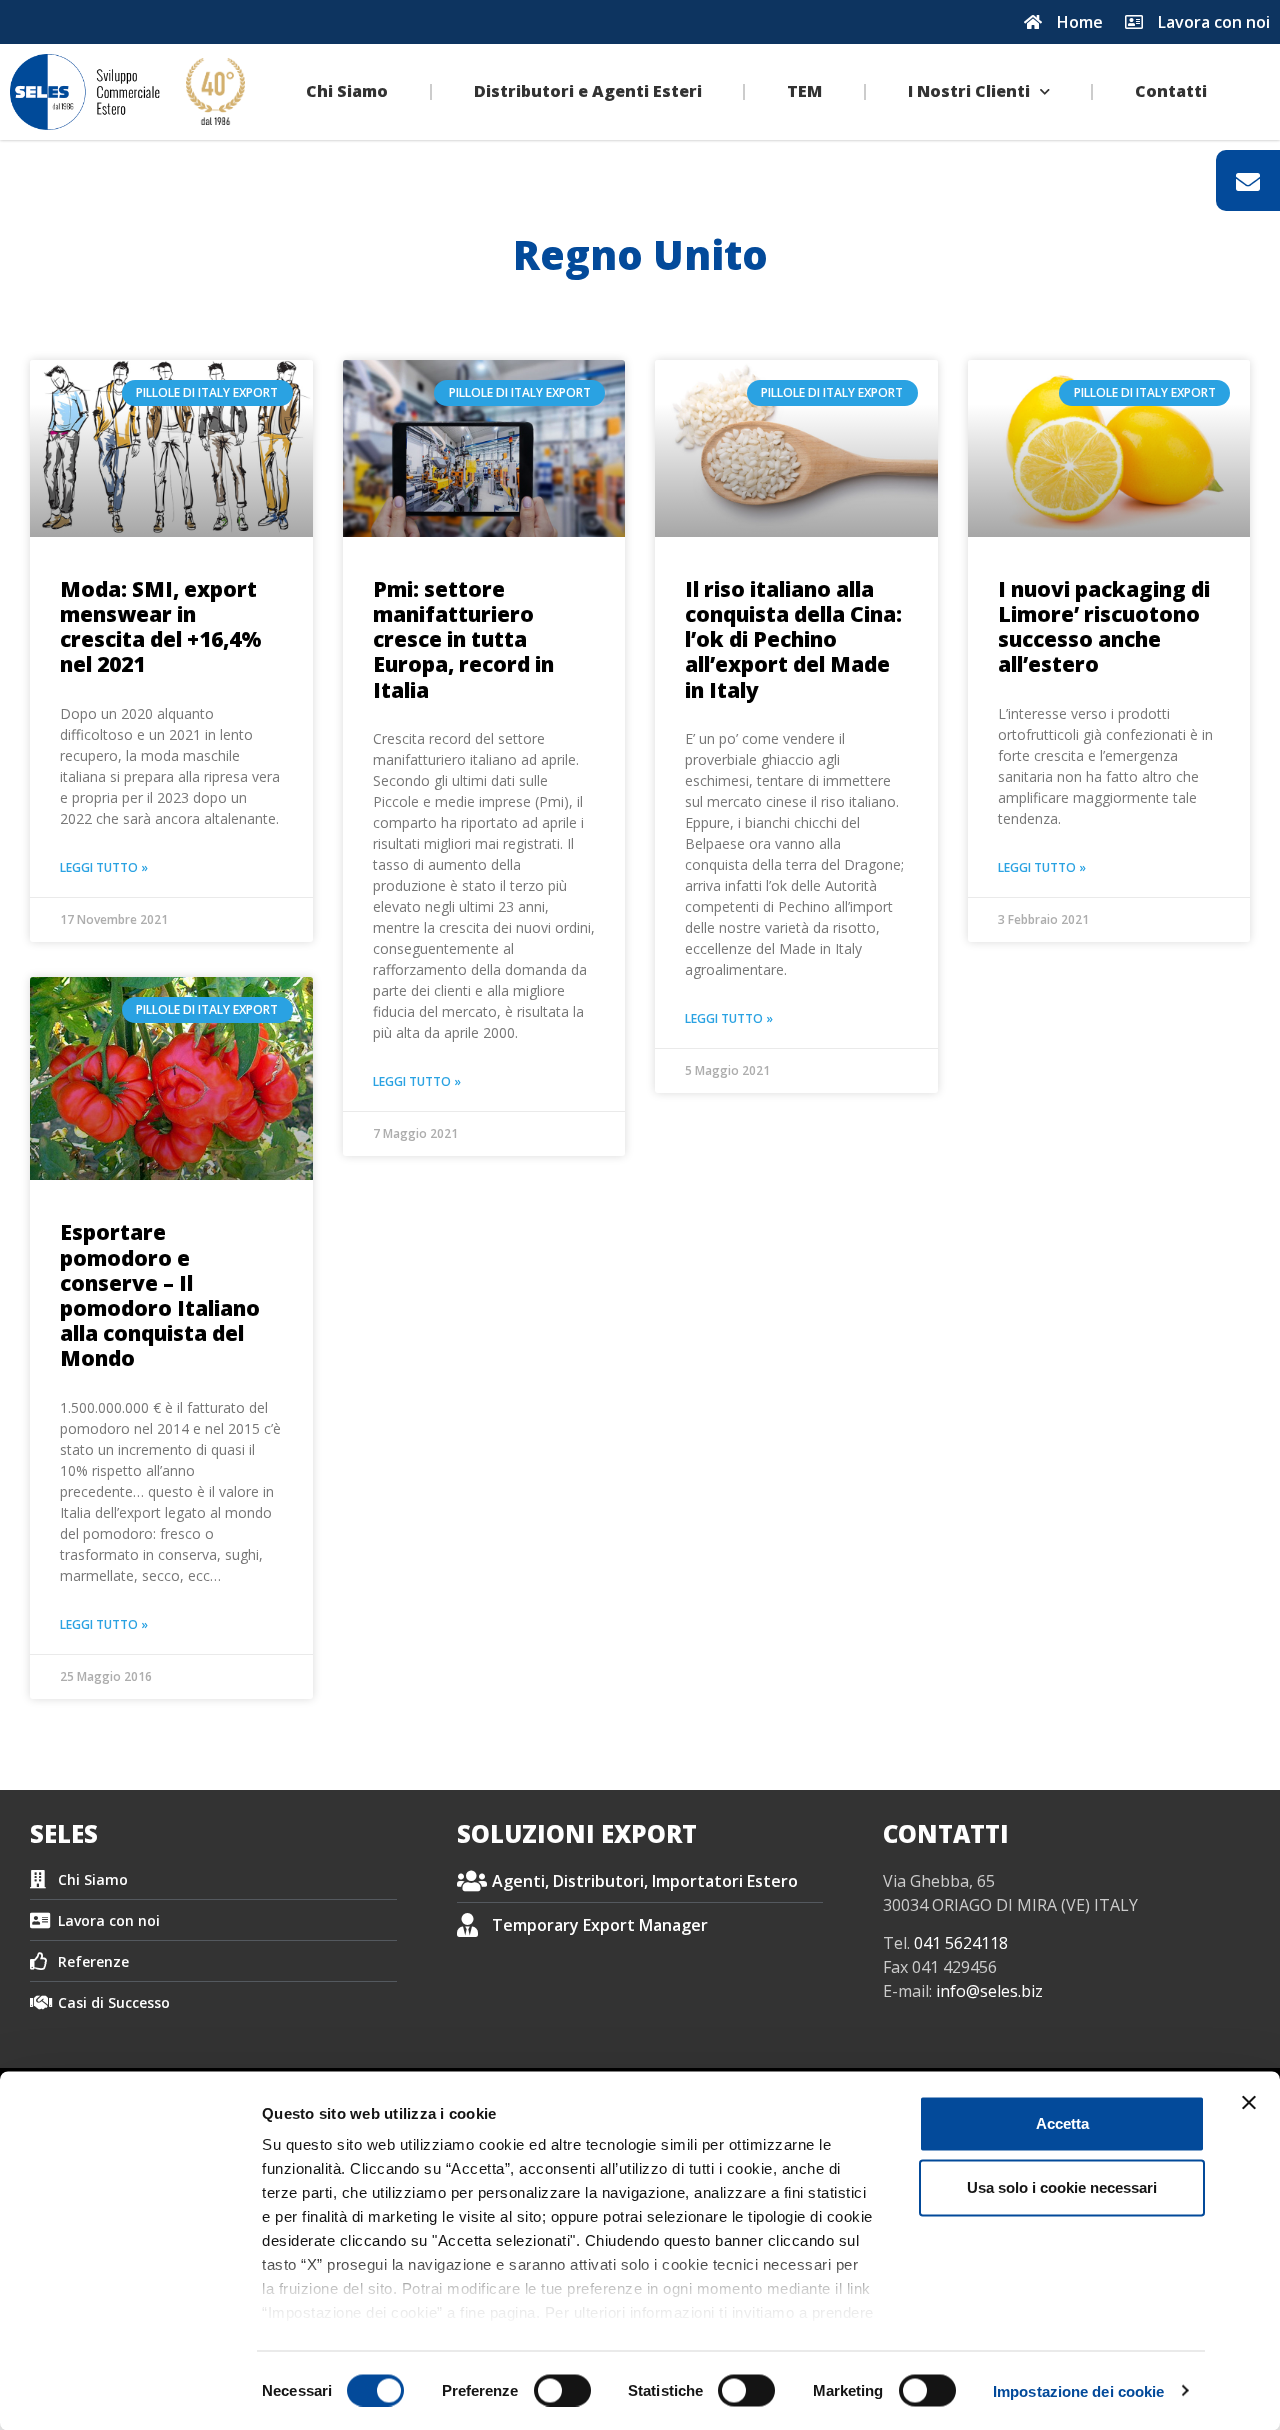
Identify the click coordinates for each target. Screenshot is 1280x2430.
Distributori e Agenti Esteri (588, 91)
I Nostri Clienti (969, 91)
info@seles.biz (989, 1991)
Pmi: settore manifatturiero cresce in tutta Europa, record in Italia (463, 639)
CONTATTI (946, 1833)
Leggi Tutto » (104, 867)
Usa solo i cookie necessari (1062, 2187)
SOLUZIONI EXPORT (577, 1833)
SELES (64, 1833)
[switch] (562, 2390)
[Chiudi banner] (1249, 2103)
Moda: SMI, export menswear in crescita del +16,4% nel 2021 (161, 627)
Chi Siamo (347, 91)
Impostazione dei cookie (1078, 2390)
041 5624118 (961, 1943)
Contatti (1171, 91)
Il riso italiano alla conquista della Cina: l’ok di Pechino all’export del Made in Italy (793, 639)
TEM (804, 91)
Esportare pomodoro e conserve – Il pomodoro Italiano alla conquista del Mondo (160, 1295)
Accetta (1062, 2123)
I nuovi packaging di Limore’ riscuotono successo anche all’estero (1104, 627)
